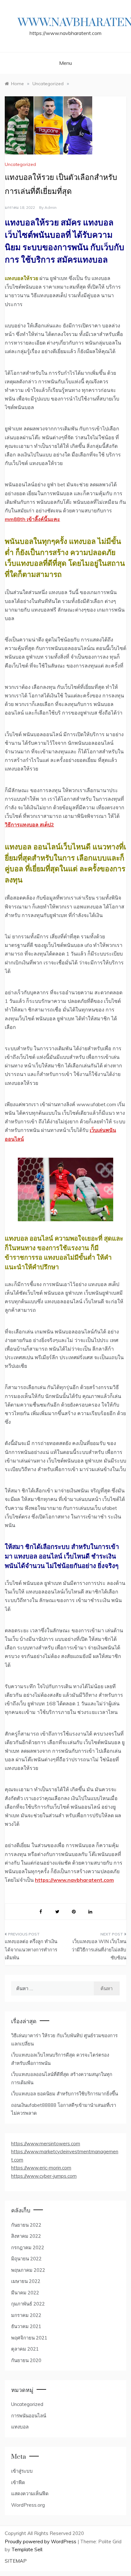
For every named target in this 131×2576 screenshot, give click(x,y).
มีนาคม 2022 (25, 2293)
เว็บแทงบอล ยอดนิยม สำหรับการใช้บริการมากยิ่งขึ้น (65, 2094)
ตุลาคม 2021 (25, 2349)
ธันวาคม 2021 (26, 2326)
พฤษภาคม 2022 (28, 2270)
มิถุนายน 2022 (26, 2259)
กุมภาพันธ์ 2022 (28, 2304)
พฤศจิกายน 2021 (29, 2338)
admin (51, 207)
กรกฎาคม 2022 (28, 2247)
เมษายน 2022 (26, 2281)
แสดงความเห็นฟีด (30, 2494)
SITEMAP (16, 2561)
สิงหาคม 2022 (26, 2236)
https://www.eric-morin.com (41, 2168)
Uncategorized (20, 164)
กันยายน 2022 (26, 2225)
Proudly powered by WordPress (41, 2542)
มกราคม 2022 (26, 2315)
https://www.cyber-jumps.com (44, 2176)
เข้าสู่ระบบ (22, 2471)
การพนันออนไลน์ (29, 2416)
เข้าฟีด (18, 2482)
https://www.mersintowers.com (46, 2144)
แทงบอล (20, 2427)
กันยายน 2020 (26, 2360)
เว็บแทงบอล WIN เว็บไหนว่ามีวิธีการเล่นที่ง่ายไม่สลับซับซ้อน (99, 1949)
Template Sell (27, 2549)
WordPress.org (28, 2505)
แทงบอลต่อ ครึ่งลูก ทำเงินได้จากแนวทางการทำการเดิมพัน (31, 1949)
